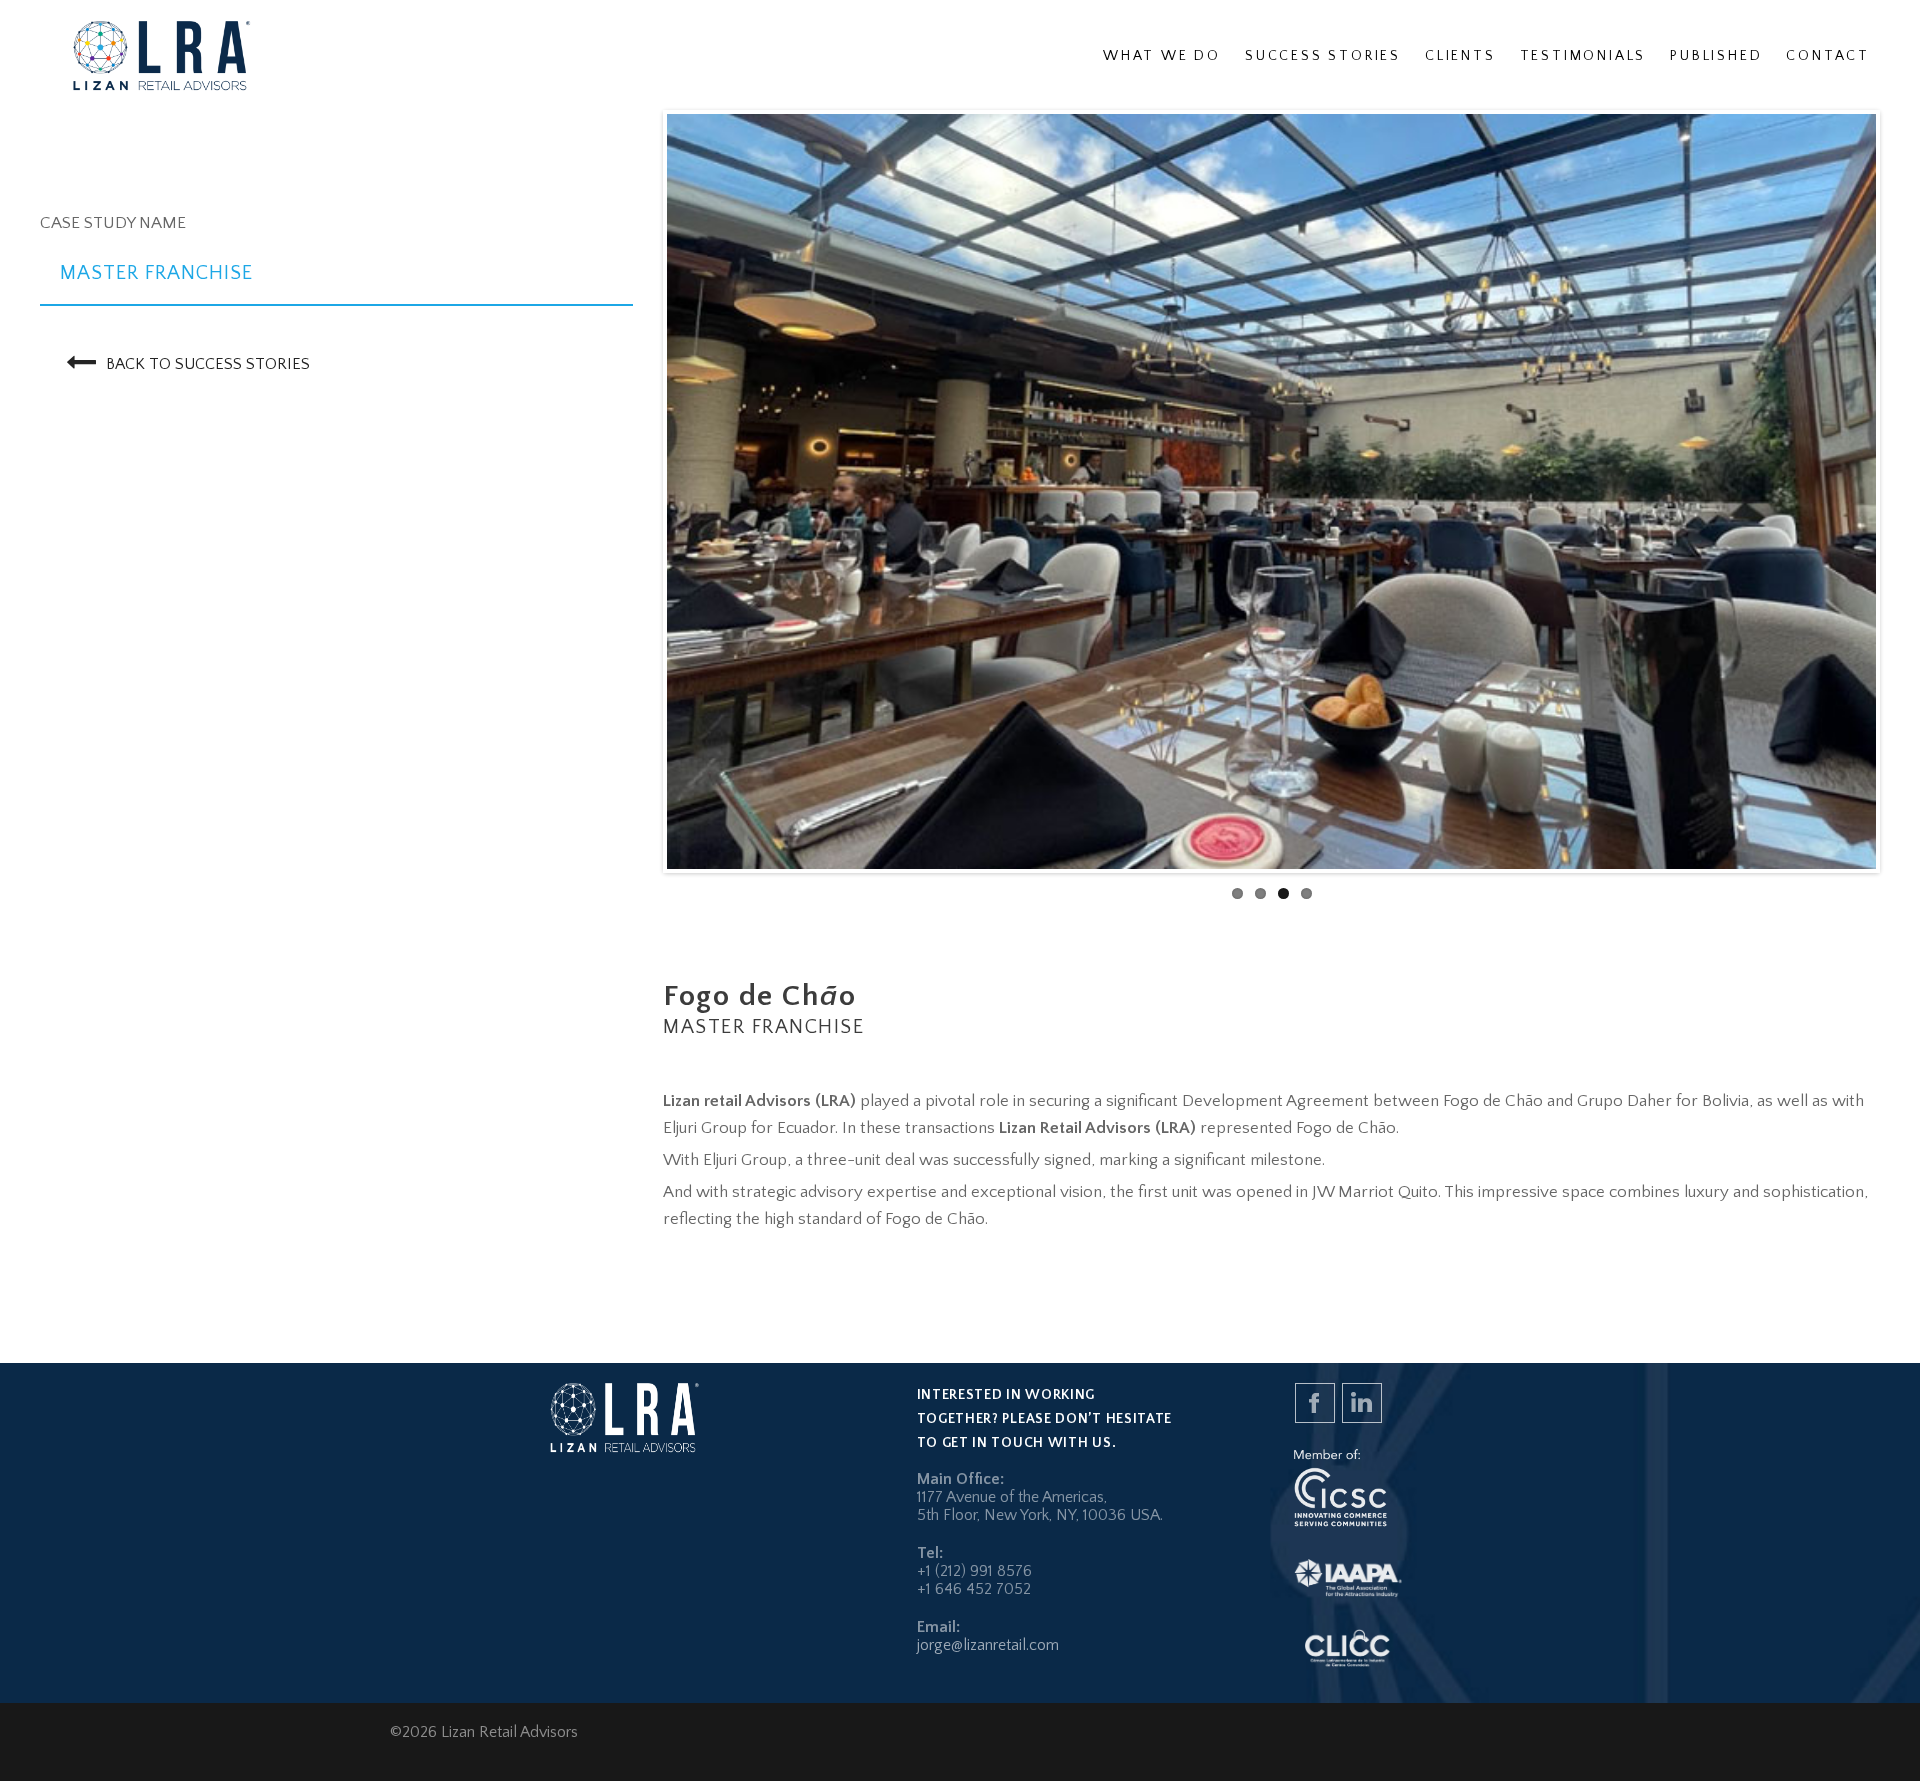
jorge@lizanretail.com (988, 1645)
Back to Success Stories (208, 364)
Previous (633, 492)
